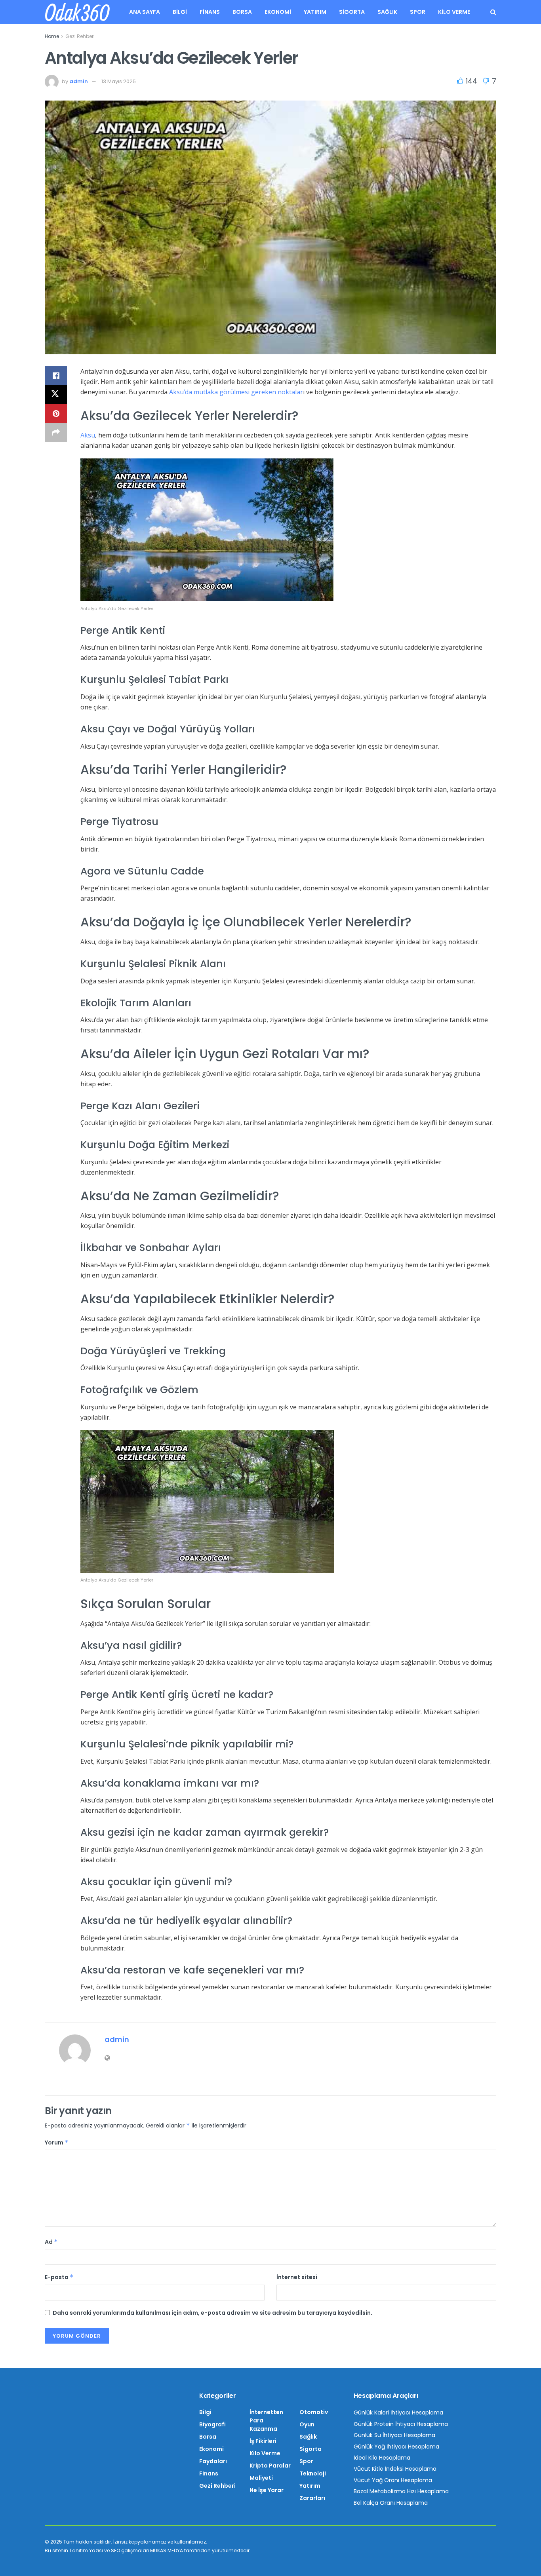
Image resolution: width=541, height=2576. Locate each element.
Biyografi (212, 2424)
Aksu (88, 435)
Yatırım (315, 12)
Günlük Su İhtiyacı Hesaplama (394, 2435)
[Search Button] (493, 12)
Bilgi (180, 12)
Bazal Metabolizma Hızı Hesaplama (401, 2491)
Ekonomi (278, 12)
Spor (418, 12)
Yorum (57, 2143)
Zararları (312, 2498)
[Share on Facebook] (56, 376)
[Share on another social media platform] (56, 433)
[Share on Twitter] (56, 395)
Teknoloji (313, 2473)
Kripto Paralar (270, 2466)
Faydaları (213, 2461)
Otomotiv (314, 2412)
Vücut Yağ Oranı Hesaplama (393, 2480)
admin (79, 81)
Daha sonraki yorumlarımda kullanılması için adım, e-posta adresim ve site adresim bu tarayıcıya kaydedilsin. (212, 2313)
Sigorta (352, 12)
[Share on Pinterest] (56, 414)
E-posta (59, 2277)
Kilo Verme (454, 12)
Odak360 (77, 12)
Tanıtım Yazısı (86, 2550)
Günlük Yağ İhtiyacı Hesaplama (396, 2447)
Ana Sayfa (145, 12)
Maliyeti (261, 2478)
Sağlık (387, 12)
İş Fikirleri (263, 2441)
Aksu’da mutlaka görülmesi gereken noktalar (236, 392)
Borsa (242, 12)
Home (52, 36)
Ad (51, 2242)
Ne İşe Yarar (267, 2490)
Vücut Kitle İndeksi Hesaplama (395, 2469)
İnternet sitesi (297, 2277)
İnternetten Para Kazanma (266, 2420)
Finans (210, 12)
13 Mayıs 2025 (119, 81)
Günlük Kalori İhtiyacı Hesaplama (398, 2413)
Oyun (307, 2424)
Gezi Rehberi (80, 36)
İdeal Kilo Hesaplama (382, 2458)
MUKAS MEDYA (167, 2550)
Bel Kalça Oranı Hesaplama (391, 2503)
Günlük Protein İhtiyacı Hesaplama (401, 2424)
